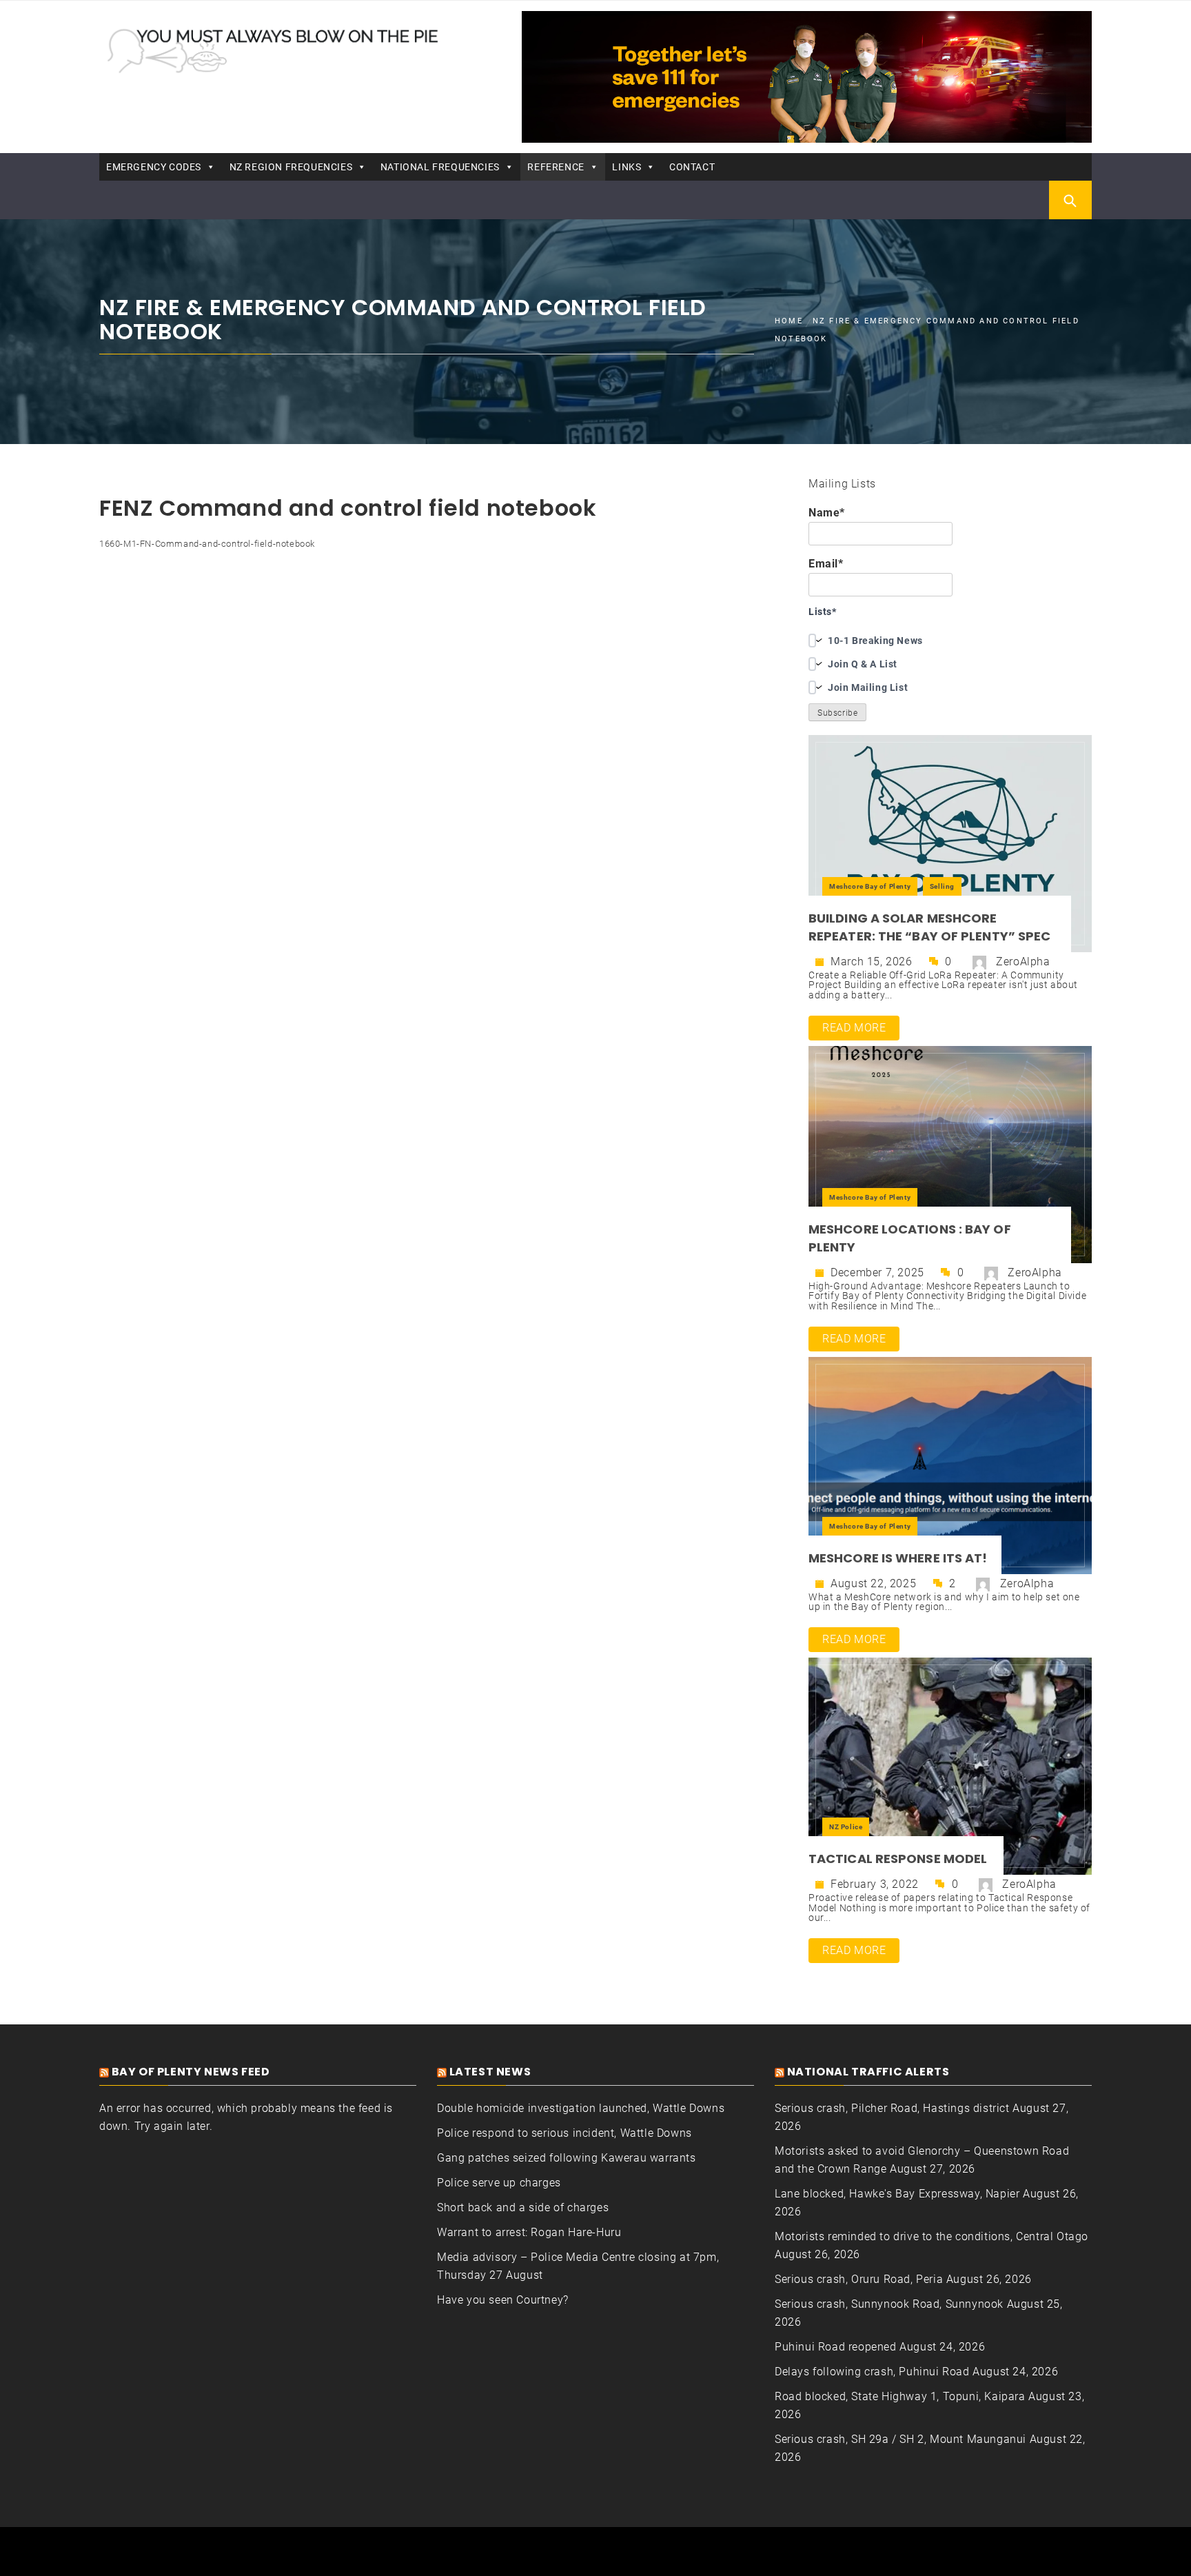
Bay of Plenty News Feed (191, 2072)
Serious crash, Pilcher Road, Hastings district (892, 2108)
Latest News (490, 2072)
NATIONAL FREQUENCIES (440, 167)
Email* (826, 564)
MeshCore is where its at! (898, 1558)
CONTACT (692, 167)
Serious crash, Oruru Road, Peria (859, 2279)
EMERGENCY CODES (154, 167)
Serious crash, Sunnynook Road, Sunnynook (889, 2304)
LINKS (627, 167)
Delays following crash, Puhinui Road (872, 2372)
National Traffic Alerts (868, 2072)
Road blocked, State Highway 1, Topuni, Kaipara (900, 2396)
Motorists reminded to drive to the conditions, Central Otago (932, 2236)
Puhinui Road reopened (836, 2347)
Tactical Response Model (899, 1859)
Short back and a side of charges (523, 2207)
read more (854, 1028)
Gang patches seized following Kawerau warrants (567, 2158)
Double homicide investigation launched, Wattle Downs (581, 2108)
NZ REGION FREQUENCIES (291, 167)
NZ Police (846, 1827)
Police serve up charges (499, 2183)
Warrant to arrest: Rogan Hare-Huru (529, 2232)
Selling (942, 886)
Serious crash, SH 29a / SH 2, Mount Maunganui (900, 2439)
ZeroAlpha (1023, 962)
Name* (827, 513)
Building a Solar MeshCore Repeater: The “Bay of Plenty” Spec (929, 927)
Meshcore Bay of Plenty (870, 886)
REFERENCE (556, 167)
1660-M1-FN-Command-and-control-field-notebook (207, 544)
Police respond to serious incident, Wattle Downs (564, 2133)
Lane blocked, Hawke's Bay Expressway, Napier (897, 2194)
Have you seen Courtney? (503, 2300)
